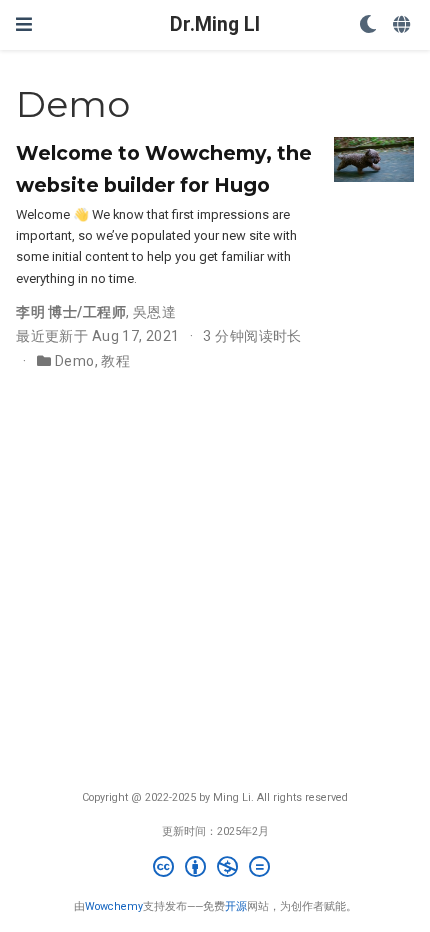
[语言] (403, 25)
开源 (236, 906)
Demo (75, 361)
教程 (115, 361)
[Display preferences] (368, 25)
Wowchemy (114, 906)
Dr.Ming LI (215, 24)
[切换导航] (24, 24)
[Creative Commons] (215, 869)
